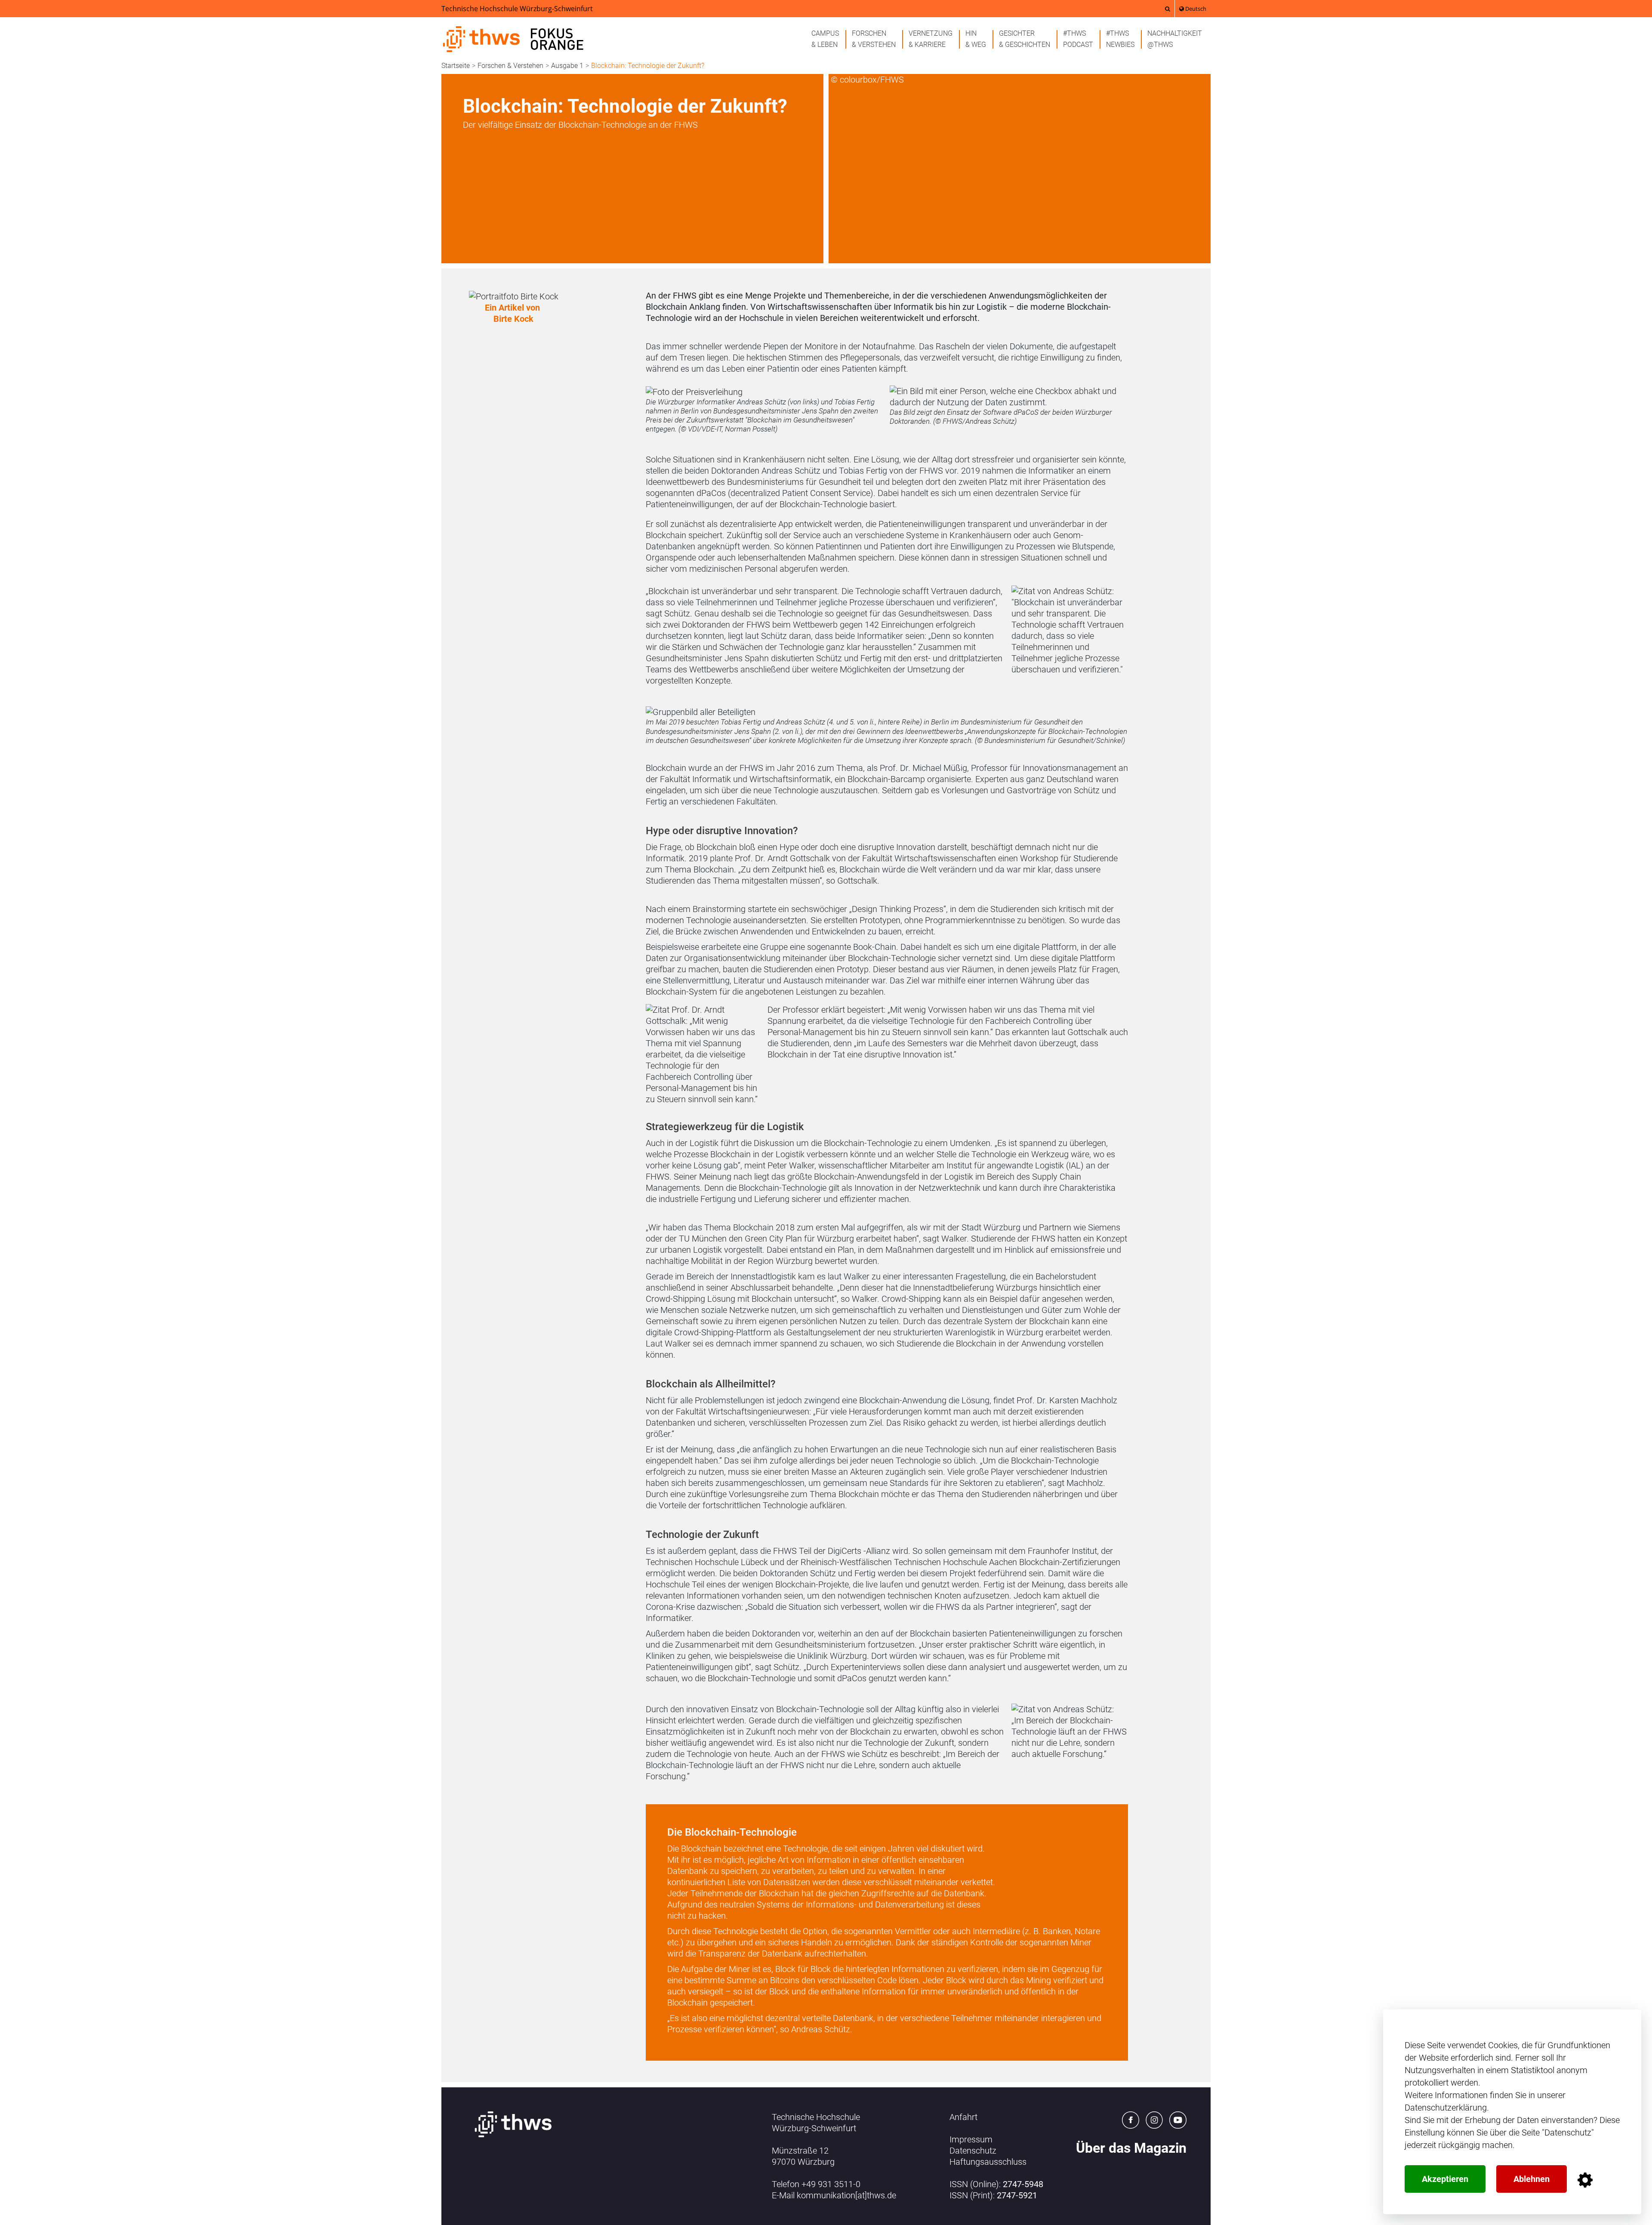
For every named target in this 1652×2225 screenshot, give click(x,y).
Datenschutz (1568, 2133)
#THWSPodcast (1078, 39)
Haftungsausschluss (988, 2162)
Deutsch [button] (1195, 9)
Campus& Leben (825, 39)
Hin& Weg (976, 39)
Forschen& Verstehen (874, 39)
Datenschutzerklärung (1446, 2108)
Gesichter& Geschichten (1025, 39)
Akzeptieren (1445, 2179)
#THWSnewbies (1120, 39)
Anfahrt (963, 2117)
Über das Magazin (1131, 2148)
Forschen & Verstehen (510, 66)
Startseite (456, 66)
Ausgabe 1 (567, 66)
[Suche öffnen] (1168, 9)
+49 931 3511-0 (831, 2184)
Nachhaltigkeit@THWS (1175, 39)
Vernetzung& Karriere (931, 39)
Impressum (971, 2139)
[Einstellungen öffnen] (1585, 2180)
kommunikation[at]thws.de (846, 2195)
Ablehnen (1532, 2179)
